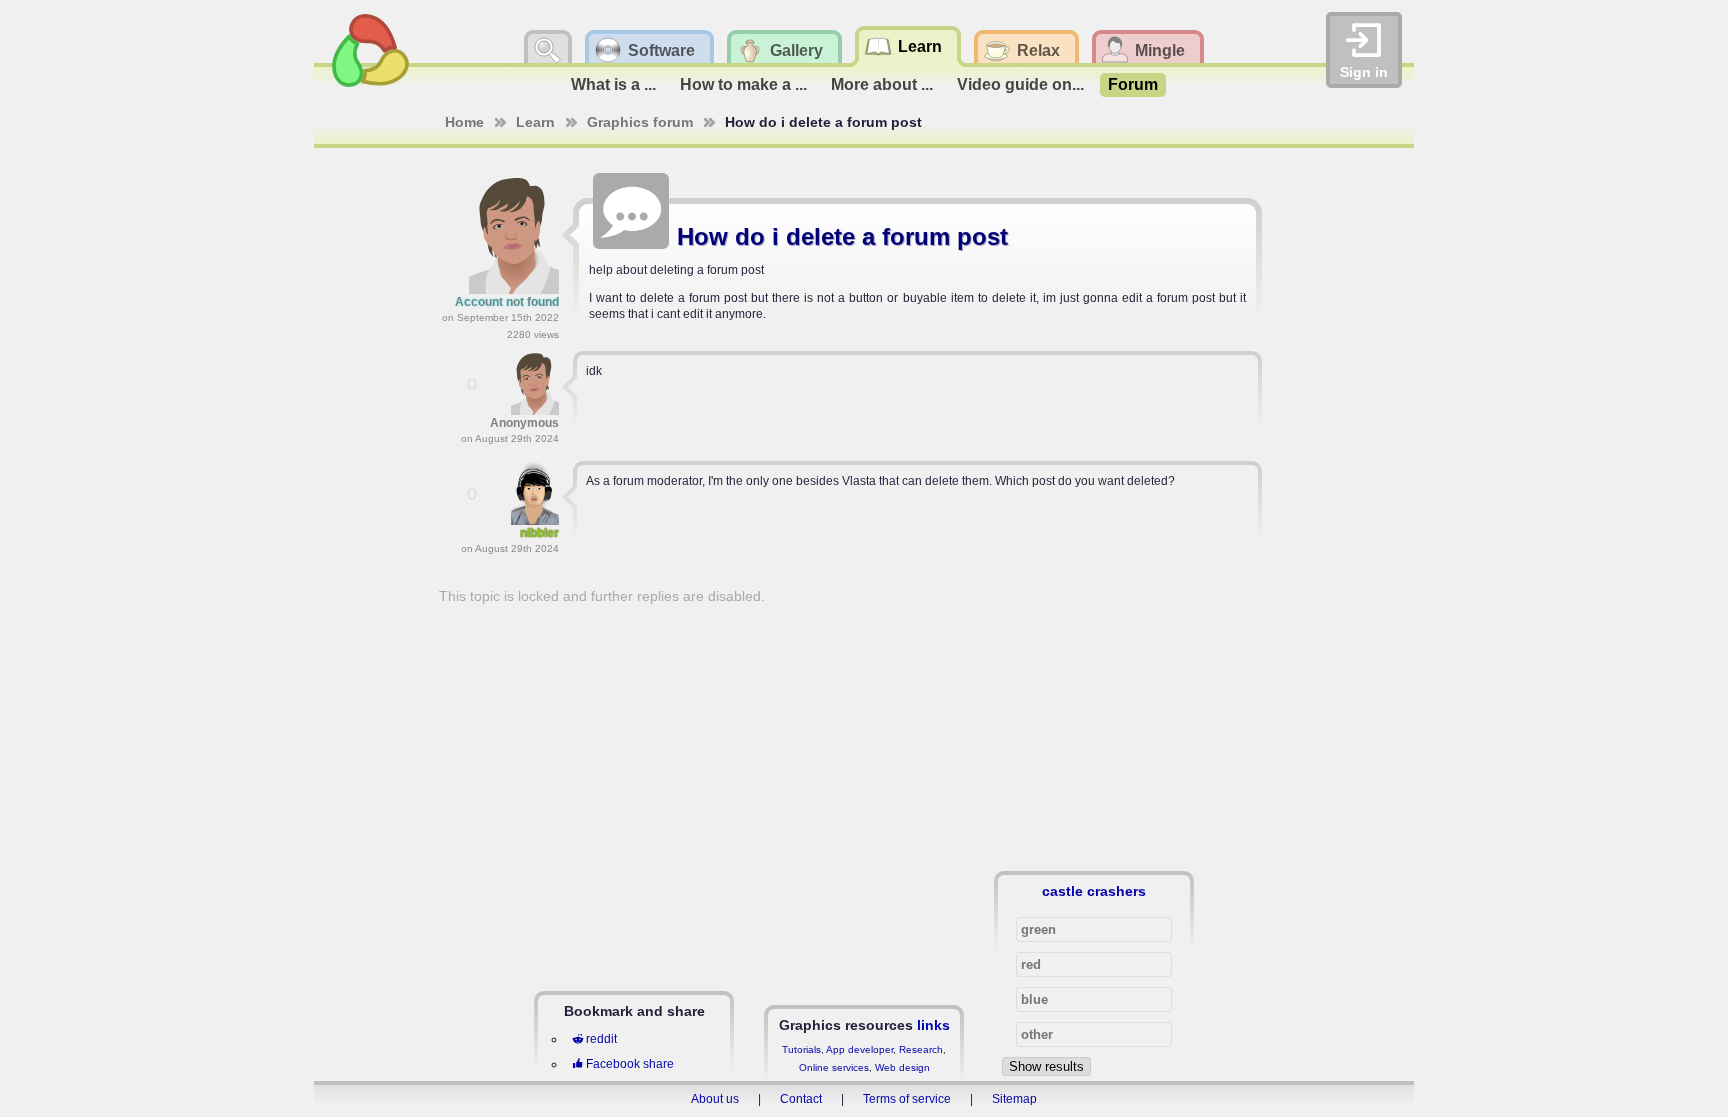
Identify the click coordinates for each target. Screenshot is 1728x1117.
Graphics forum (640, 122)
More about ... (882, 84)
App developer (859, 1049)
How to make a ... (743, 84)
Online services (834, 1067)
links (933, 1025)
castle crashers (1094, 891)
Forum (1133, 84)
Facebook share (630, 1064)
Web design (902, 1067)
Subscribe (1224, 184)
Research (921, 1049)
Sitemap (1014, 1099)
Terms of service (907, 1099)
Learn (535, 122)
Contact (801, 1099)
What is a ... (613, 84)
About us (715, 1099)
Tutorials (801, 1049)
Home (464, 122)
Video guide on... (1020, 84)
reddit (601, 1039)
